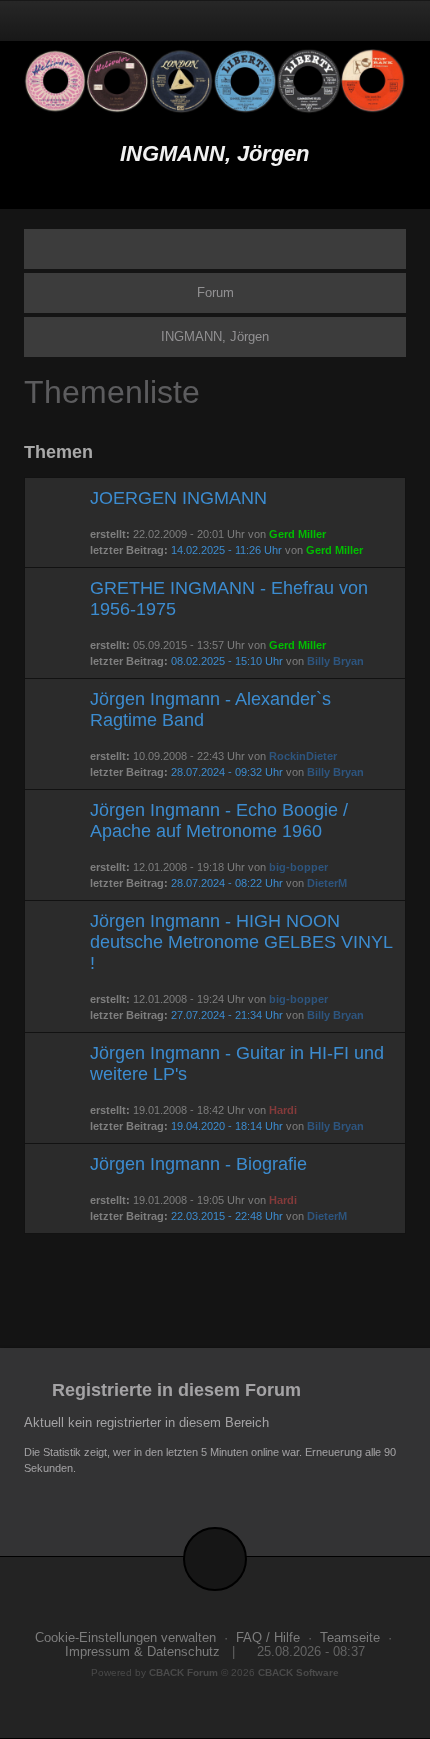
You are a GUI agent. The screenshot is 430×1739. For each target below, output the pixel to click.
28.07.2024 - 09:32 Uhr (227, 772)
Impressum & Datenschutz (142, 1652)
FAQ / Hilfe (268, 1638)
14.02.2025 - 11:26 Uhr (226, 550)
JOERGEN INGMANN (178, 498)
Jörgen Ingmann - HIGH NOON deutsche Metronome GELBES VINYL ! (241, 942)
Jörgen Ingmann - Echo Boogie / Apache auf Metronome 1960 (219, 820)
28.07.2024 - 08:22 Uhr (227, 883)
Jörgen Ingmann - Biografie (198, 1164)
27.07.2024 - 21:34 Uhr (227, 1015)
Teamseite (350, 1638)
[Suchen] (343, 20)
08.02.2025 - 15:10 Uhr (227, 661)
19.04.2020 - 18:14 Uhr (227, 1126)
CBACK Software (298, 1672)
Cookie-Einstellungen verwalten (125, 1638)
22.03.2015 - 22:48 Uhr (227, 1216)
